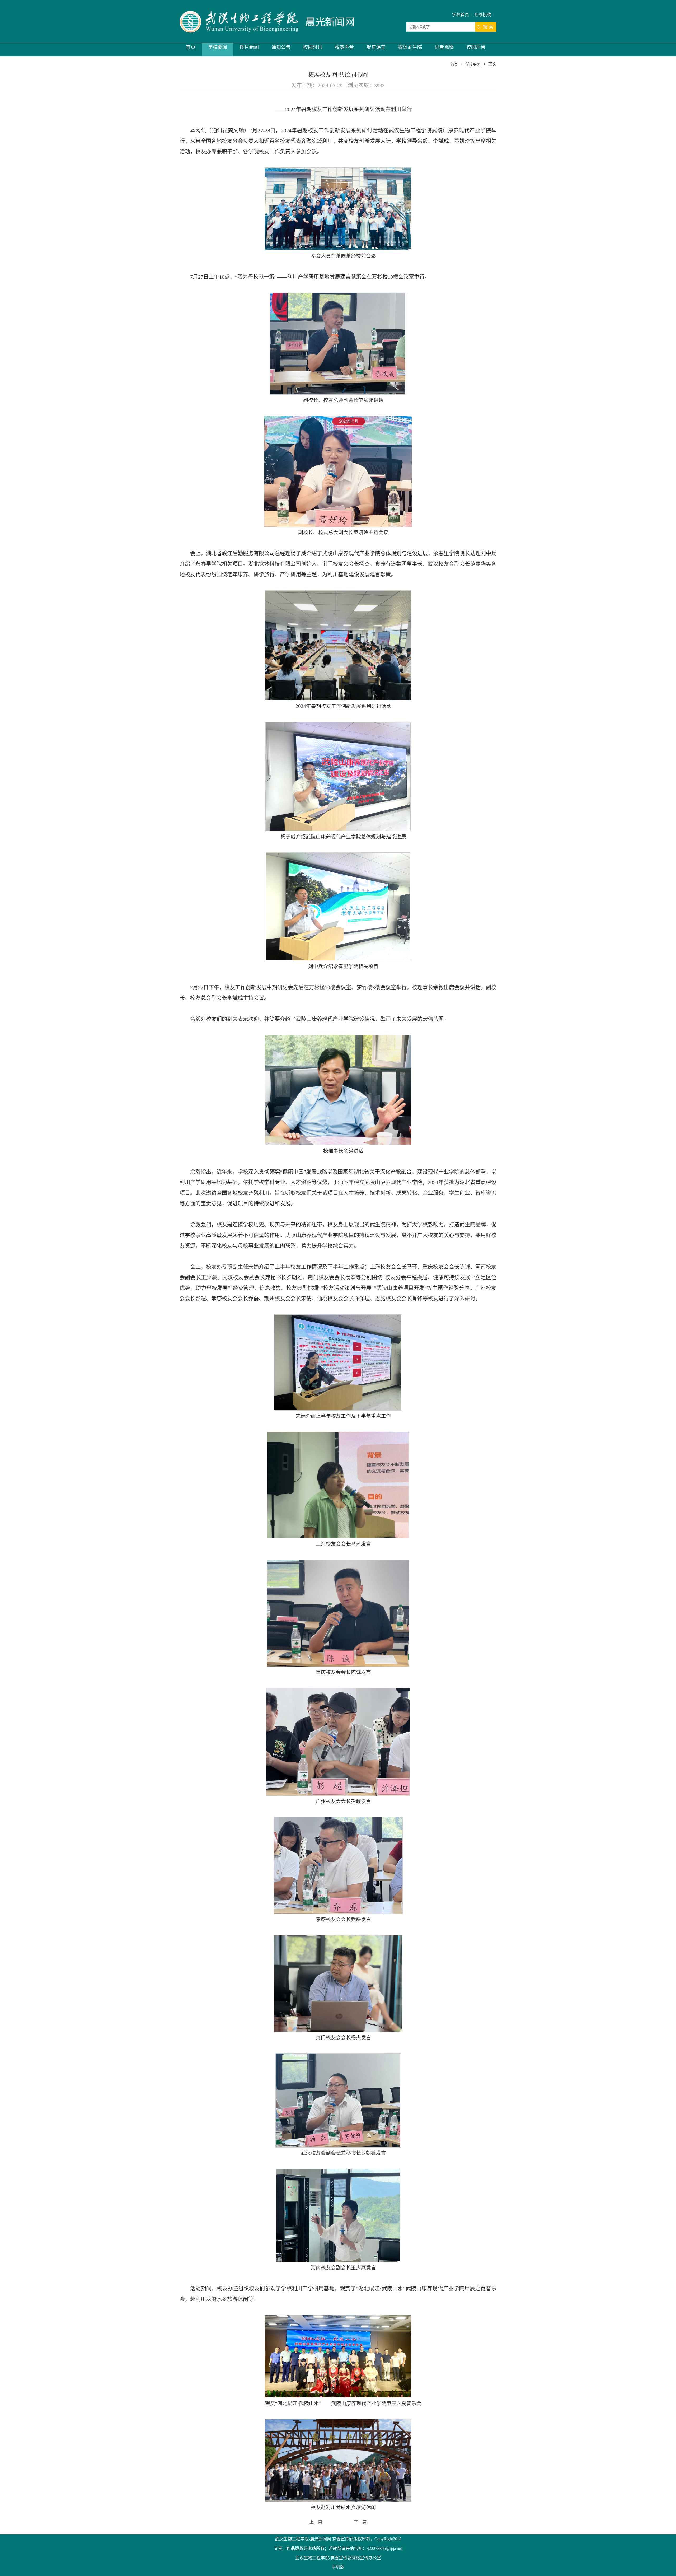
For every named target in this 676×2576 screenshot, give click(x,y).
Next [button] (631, 1274)
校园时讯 (313, 47)
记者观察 (444, 47)
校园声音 (476, 47)
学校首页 (461, 15)
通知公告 (281, 47)
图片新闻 (249, 47)
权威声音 (344, 47)
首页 (191, 47)
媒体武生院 (410, 47)
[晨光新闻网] (267, 22)
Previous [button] (39, 1274)
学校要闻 (218, 47)
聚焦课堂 (376, 47)
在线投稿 (483, 15)
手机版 (338, 2567)
